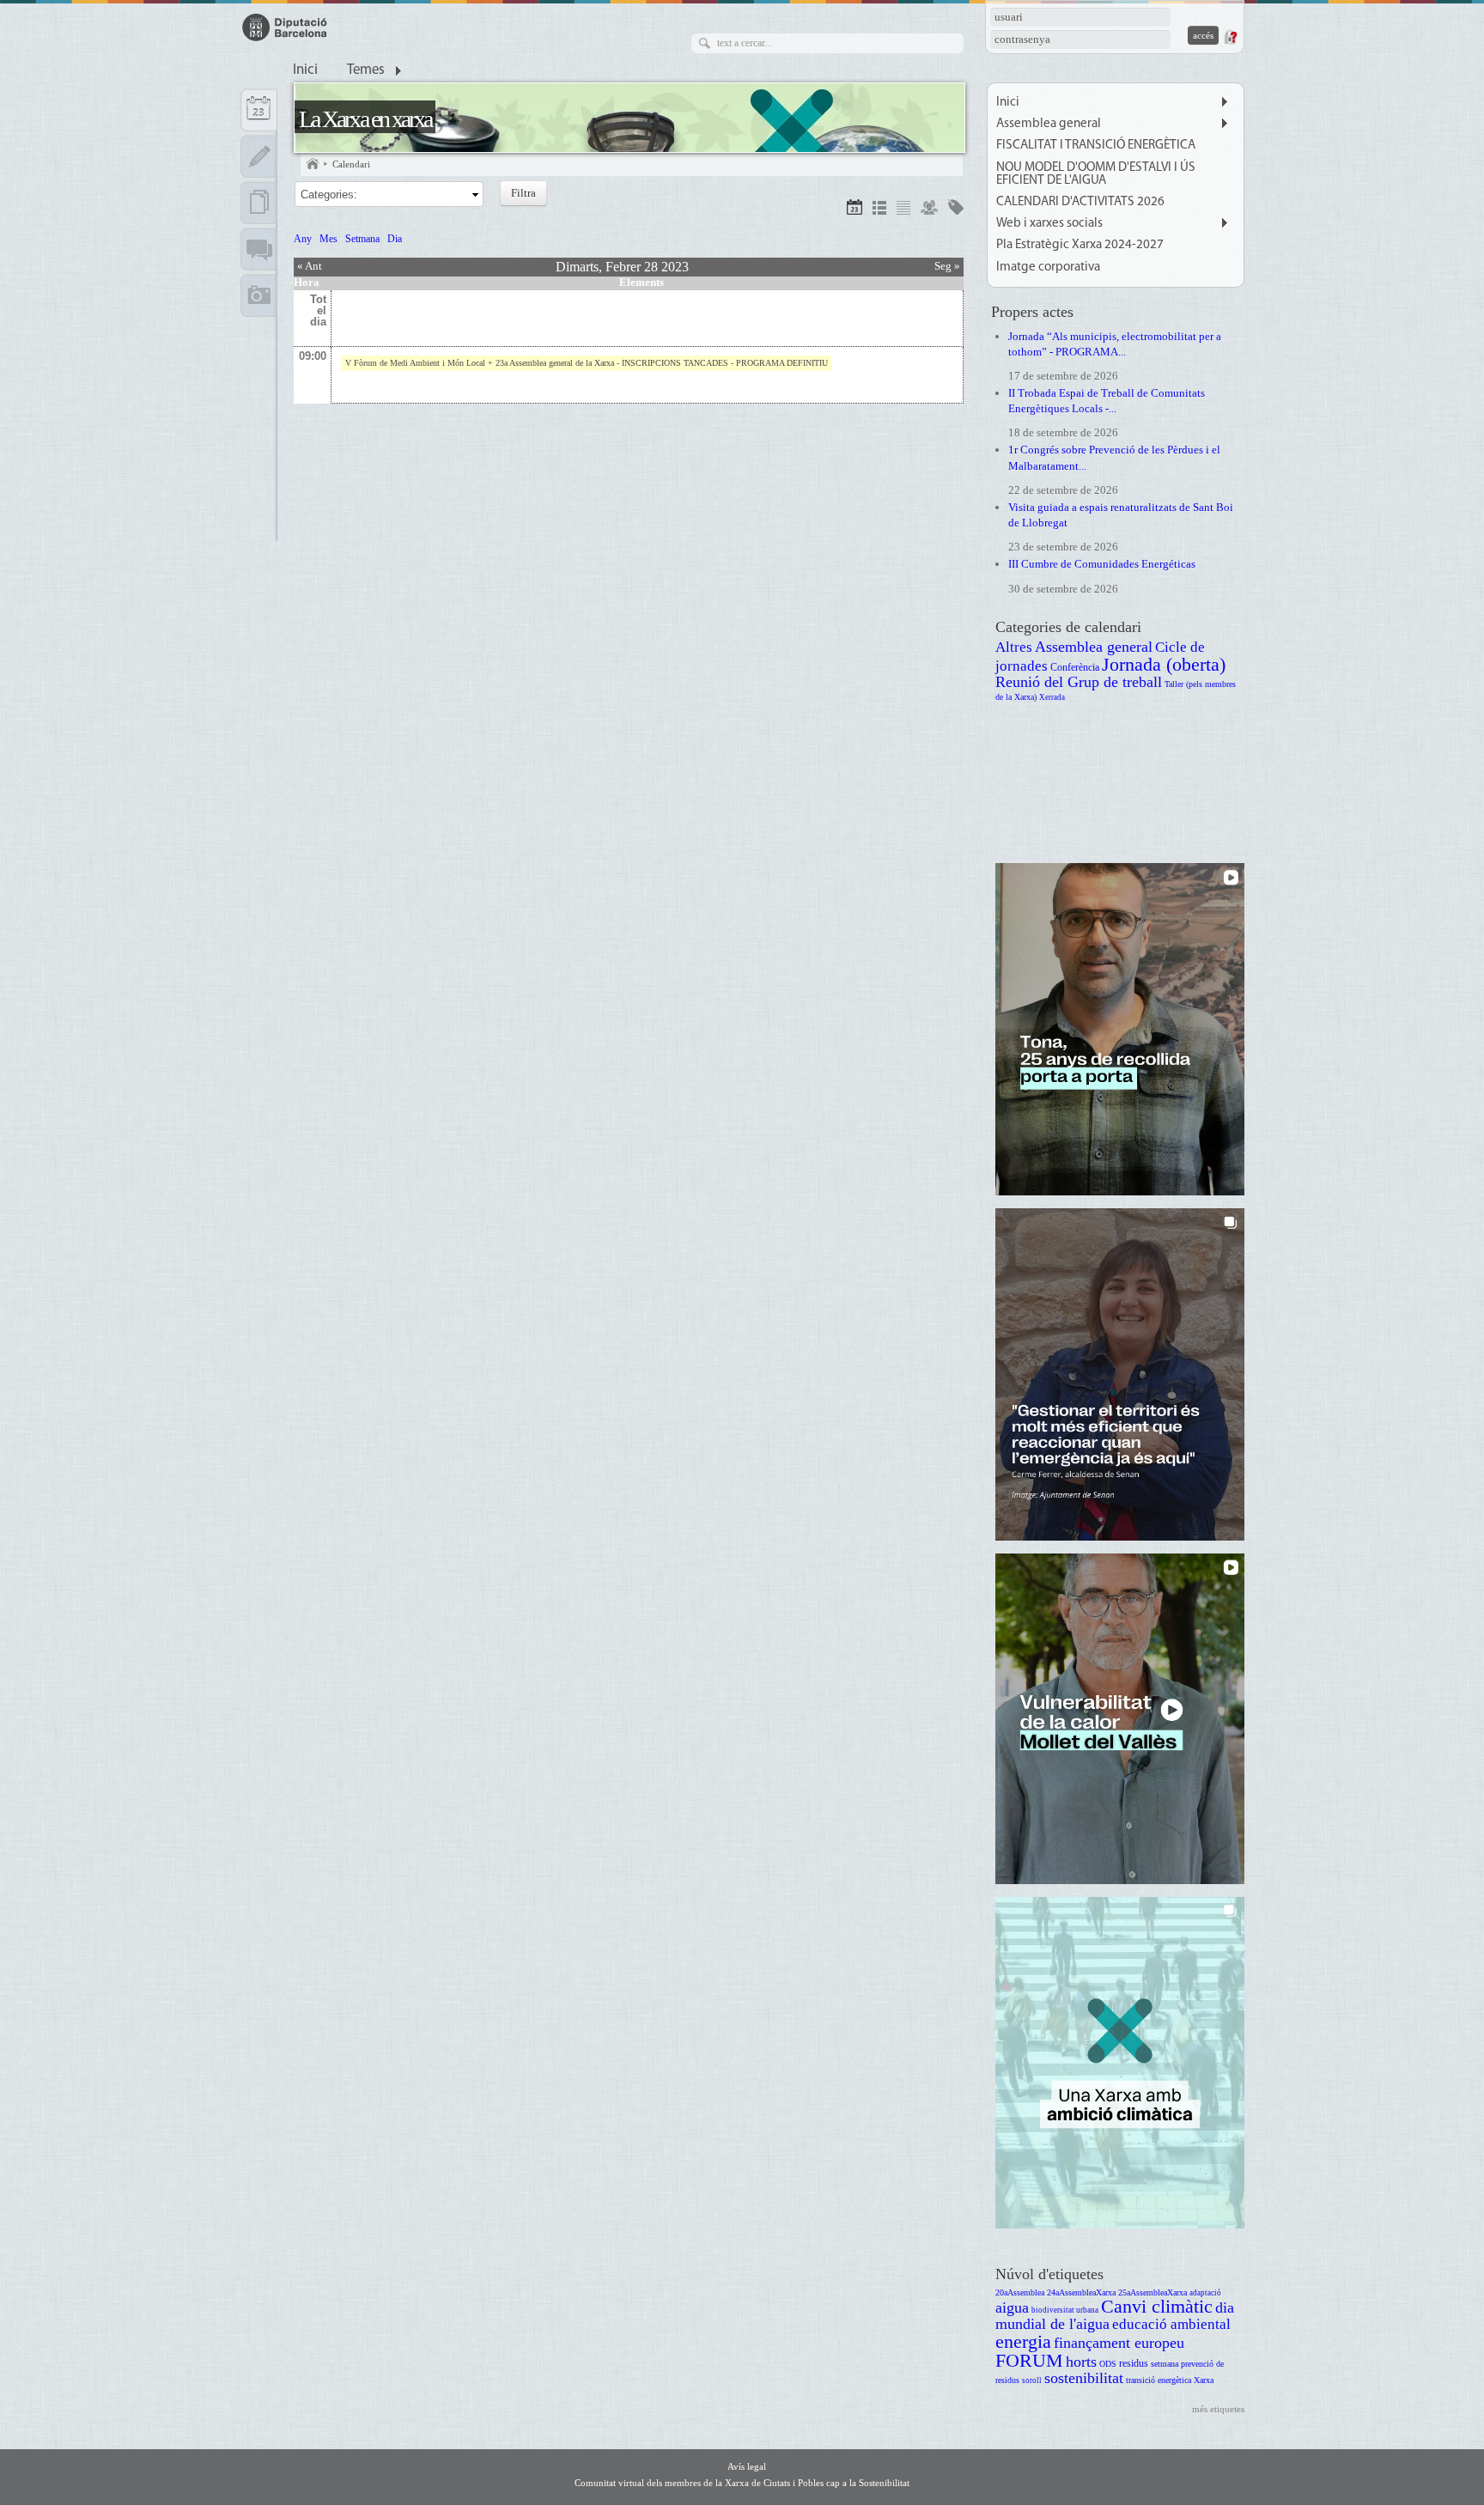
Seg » (947, 266)
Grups (929, 210)
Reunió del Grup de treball (1079, 682)
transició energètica (1159, 2380)
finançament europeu (1119, 2343)
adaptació (1205, 2293)
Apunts (259, 156)
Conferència (1075, 668)
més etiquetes (1218, 2409)
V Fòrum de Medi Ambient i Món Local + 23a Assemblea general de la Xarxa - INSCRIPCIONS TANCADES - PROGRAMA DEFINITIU (587, 363)
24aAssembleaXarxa (1081, 2292)
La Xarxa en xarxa (365, 119)
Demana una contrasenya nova (1230, 37)
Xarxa (1204, 2380)
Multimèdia (259, 295)
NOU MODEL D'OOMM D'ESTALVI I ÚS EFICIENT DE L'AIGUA (1096, 174)
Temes (366, 70)
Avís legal (747, 2466)
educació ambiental (1171, 2324)
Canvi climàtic (1157, 2306)
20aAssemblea (1020, 2292)
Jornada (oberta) (1164, 664)
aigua (1012, 2307)
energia (1023, 2341)
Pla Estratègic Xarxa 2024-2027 (1080, 245)
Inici (305, 70)
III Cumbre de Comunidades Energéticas (1102, 564)
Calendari (351, 164)
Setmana (362, 239)
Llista (903, 210)
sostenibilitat (1084, 2378)
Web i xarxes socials (1049, 224)
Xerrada (1052, 697)
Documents (259, 203)
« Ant (310, 266)
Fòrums (259, 249)
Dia (395, 239)
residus (1134, 2364)
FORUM (1029, 2360)
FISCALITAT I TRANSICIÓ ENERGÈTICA (1096, 146)
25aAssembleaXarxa (1153, 2292)
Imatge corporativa (1048, 268)
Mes (328, 239)
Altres (1014, 647)
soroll (1032, 2380)
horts (1081, 2362)
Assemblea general (1049, 124)
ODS (1108, 2364)
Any (303, 239)
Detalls (879, 210)
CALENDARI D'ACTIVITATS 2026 (1080, 202)
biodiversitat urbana (1065, 2310)
